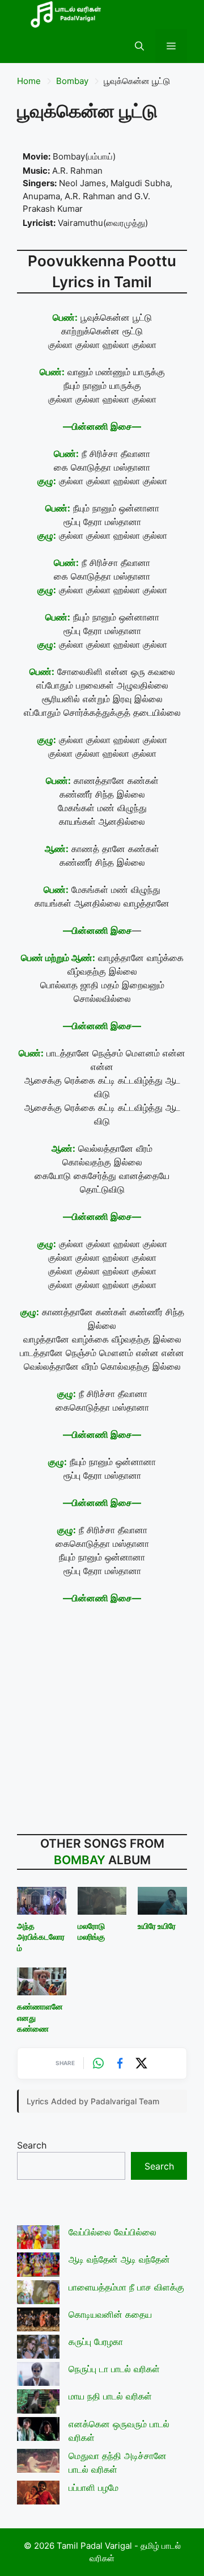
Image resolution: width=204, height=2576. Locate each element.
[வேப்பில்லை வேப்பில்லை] (38, 2239)
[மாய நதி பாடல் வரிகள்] (38, 2403)
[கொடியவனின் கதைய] (38, 2321)
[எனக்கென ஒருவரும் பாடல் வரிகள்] (38, 2431)
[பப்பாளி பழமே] (38, 2494)
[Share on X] (142, 2063)
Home (29, 81)
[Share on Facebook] (120, 2063)
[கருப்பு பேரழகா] (38, 2348)
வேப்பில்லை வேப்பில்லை (112, 2232)
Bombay (72, 81)
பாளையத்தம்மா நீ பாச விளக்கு (126, 2287)
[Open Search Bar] (139, 46)
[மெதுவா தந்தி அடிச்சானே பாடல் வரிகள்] (38, 2462)
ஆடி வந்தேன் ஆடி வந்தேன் (119, 2259)
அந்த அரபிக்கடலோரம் (41, 1937)
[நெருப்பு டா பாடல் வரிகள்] (38, 2376)
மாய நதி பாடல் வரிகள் (110, 2396)
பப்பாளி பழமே (93, 2487)
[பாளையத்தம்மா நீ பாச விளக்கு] (38, 2294)
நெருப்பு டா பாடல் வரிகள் (114, 2369)
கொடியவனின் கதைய (110, 2314)
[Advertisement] (102, 1721)
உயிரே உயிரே (157, 1926)
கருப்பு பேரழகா (96, 2342)
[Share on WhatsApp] (99, 2063)
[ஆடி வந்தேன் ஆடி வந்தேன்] (38, 2266)
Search (32, 2145)
